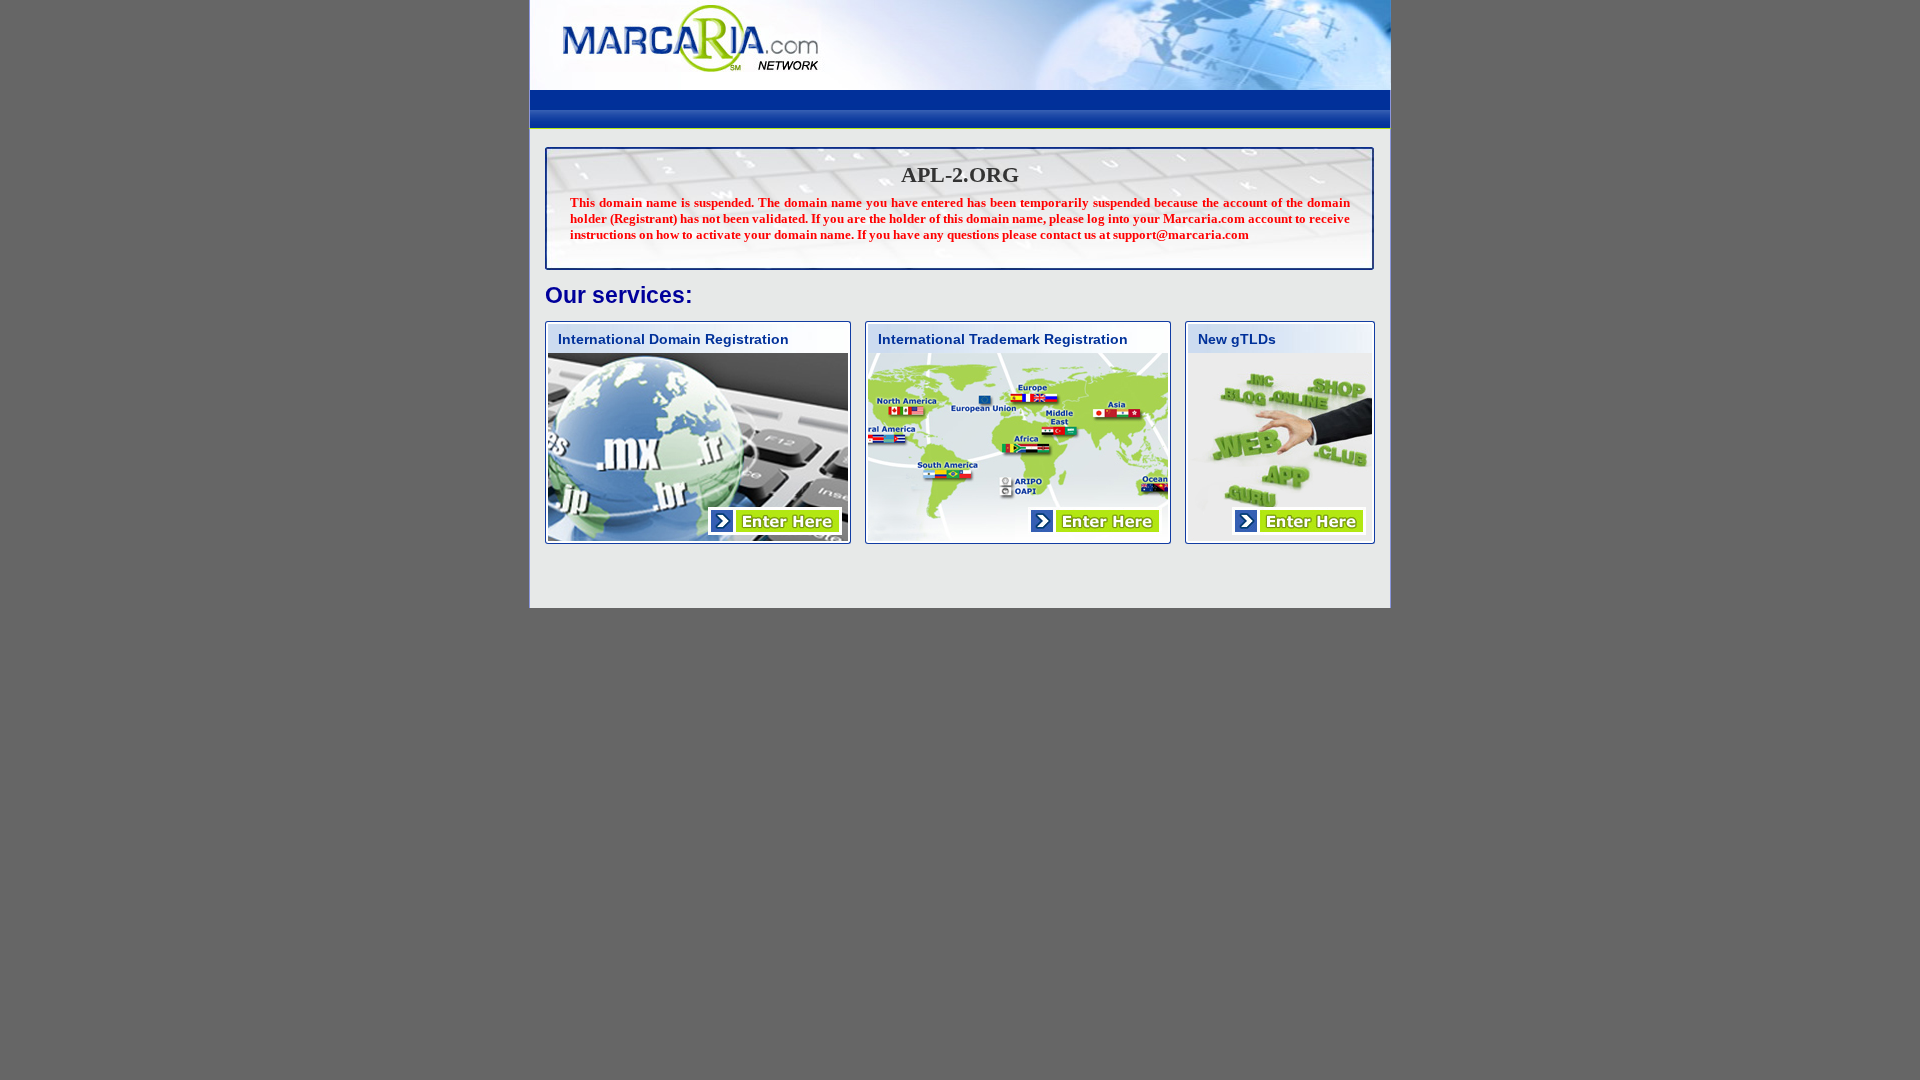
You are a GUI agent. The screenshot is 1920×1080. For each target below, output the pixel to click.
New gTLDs (1237, 339)
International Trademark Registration (1003, 339)
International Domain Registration (673, 339)
